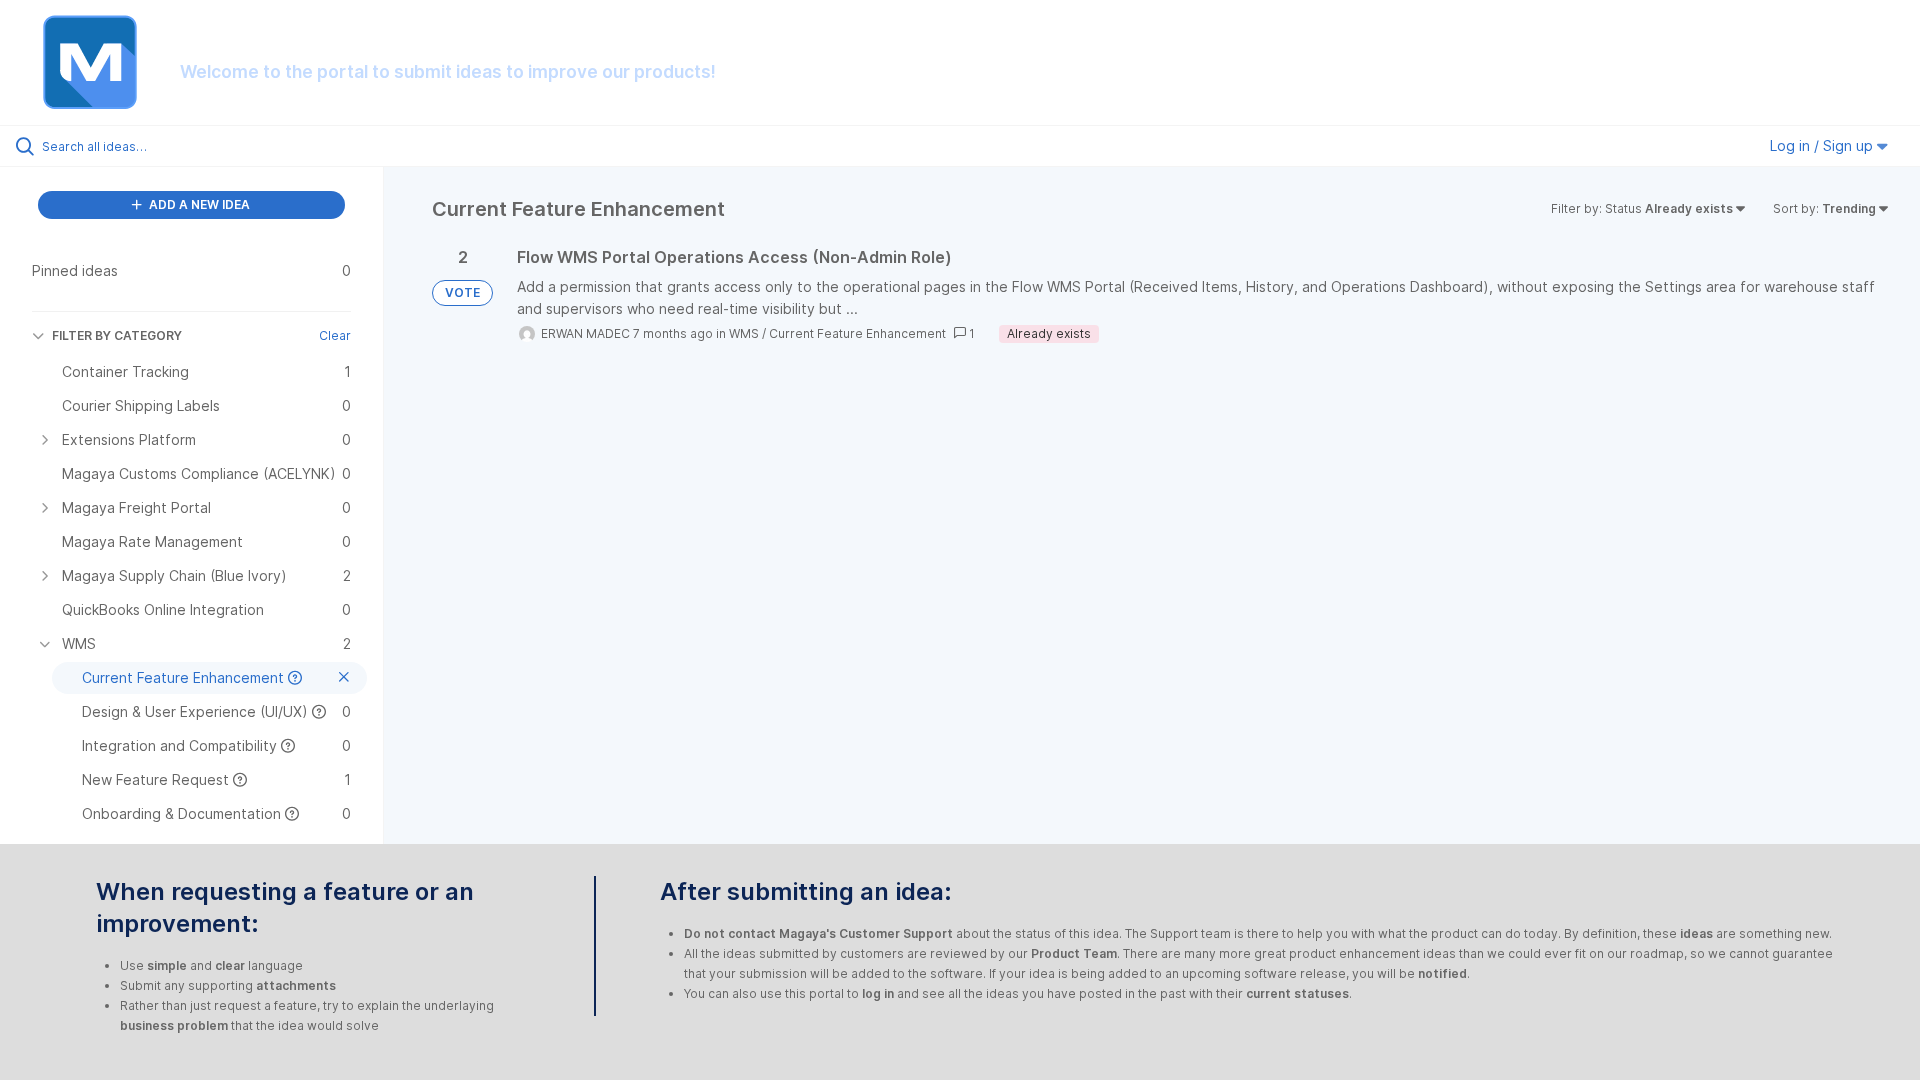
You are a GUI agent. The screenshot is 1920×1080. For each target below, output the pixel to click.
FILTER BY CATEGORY (117, 335)
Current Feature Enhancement (857, 333)
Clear (335, 335)
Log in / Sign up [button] (1823, 145)
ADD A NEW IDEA (198, 204)
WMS (744, 333)
